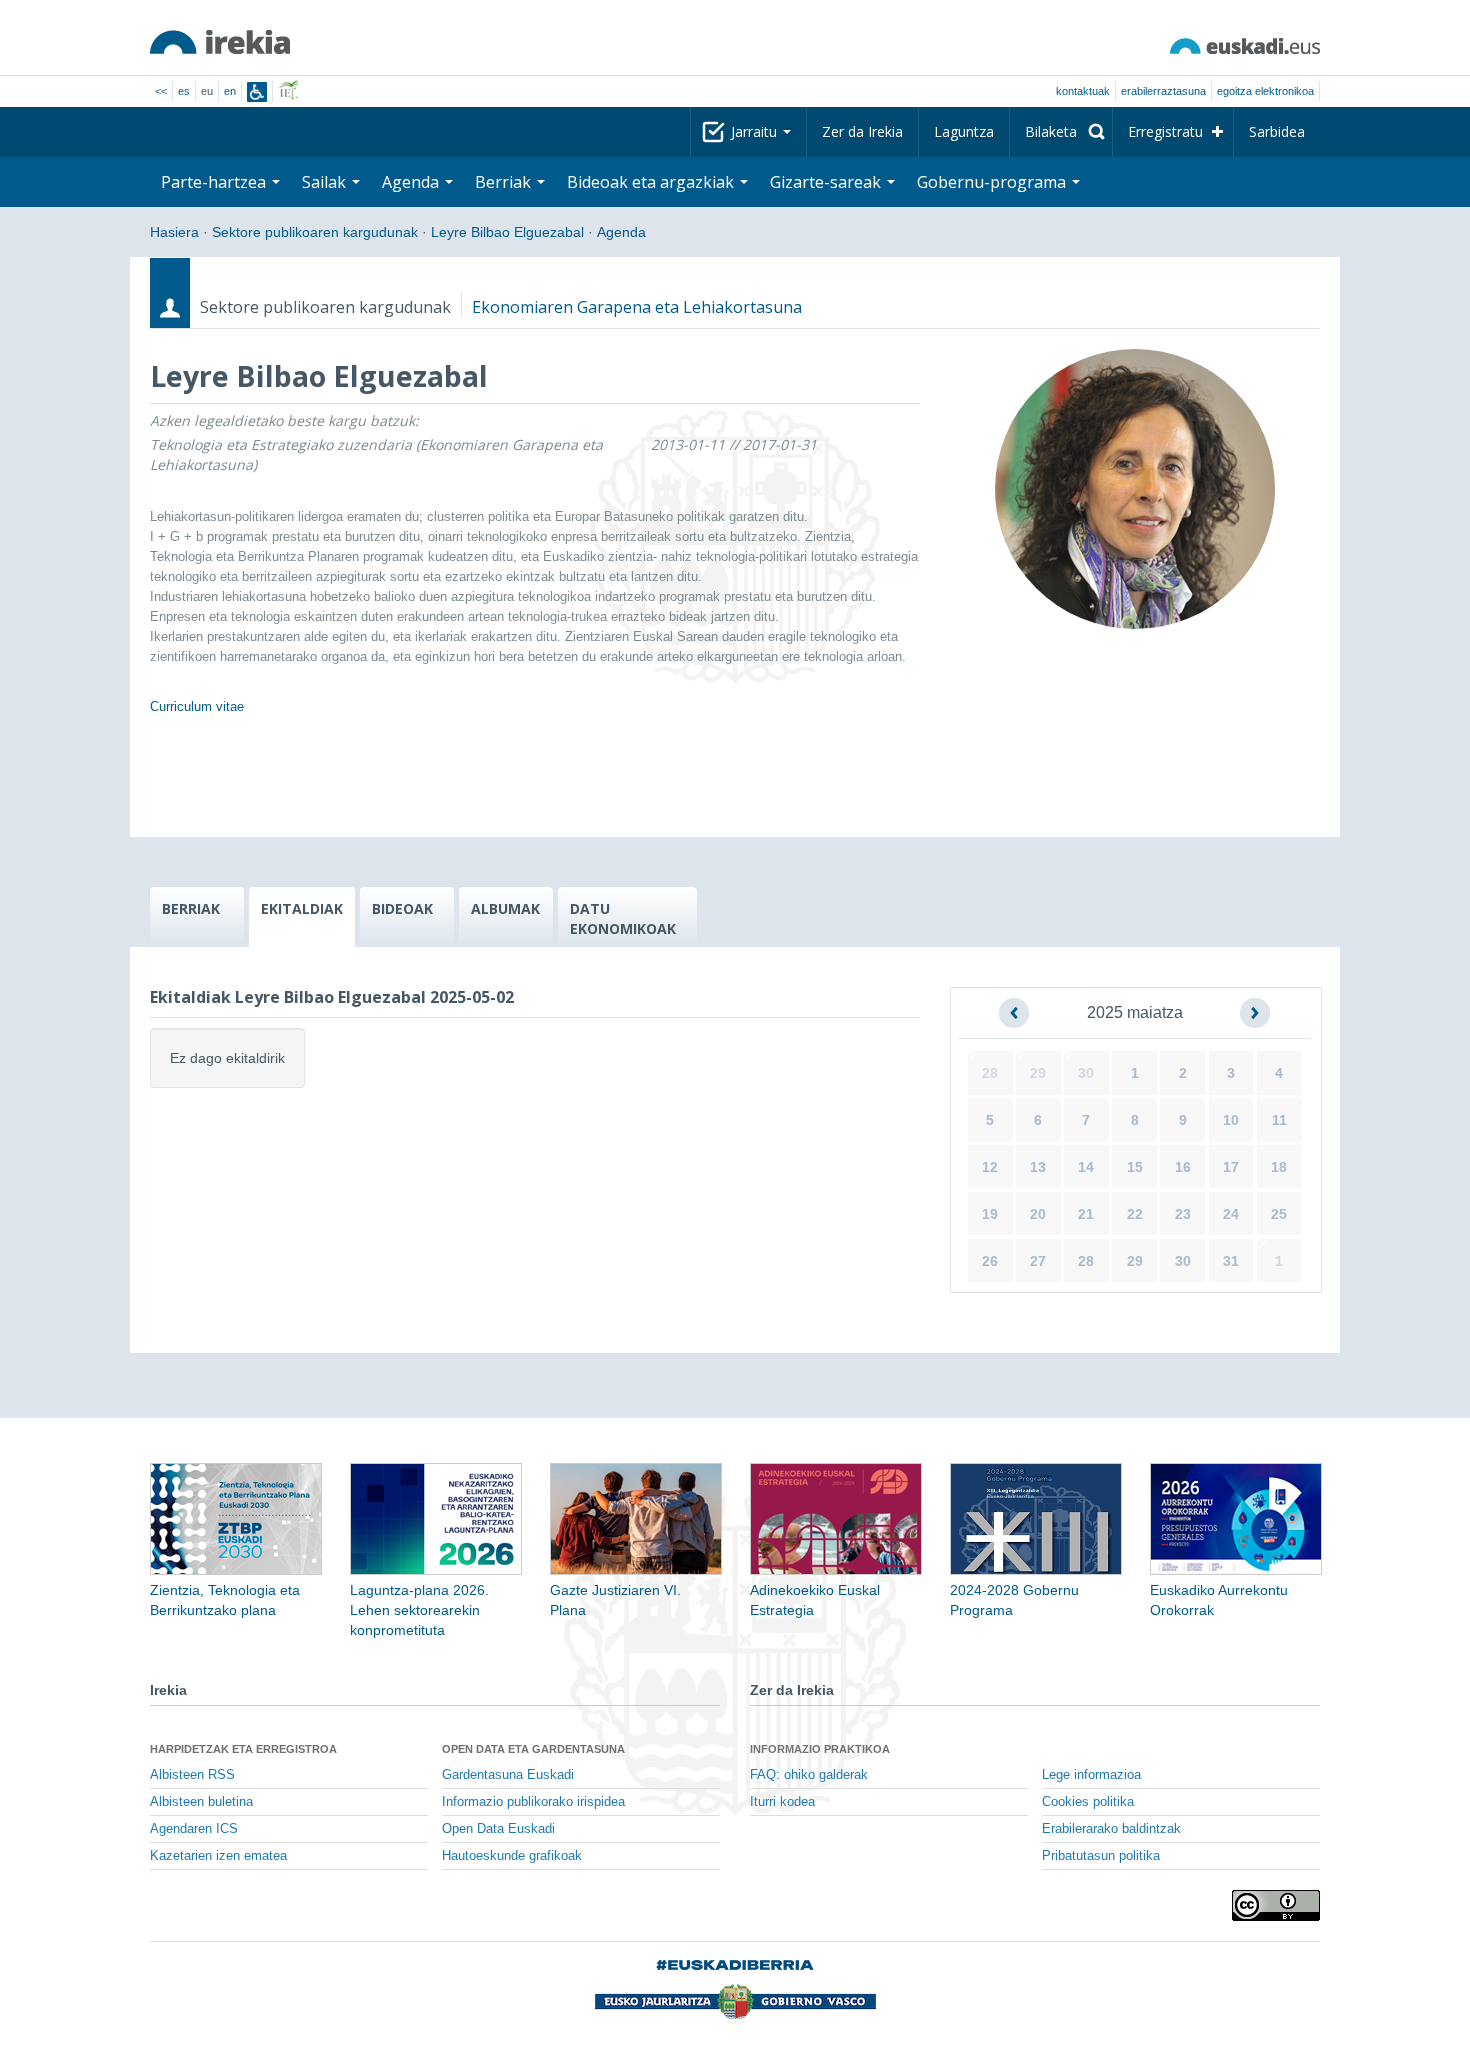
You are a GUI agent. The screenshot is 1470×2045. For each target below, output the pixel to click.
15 (1135, 1167)
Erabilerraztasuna (1163, 91)
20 (1038, 1214)
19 (990, 1214)
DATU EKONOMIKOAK (623, 918)
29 (1038, 1073)
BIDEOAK (402, 908)
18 (1279, 1167)
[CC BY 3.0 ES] (1276, 1905)
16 (1183, 1167)
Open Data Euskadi (498, 1829)
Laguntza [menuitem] (964, 131)
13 (1038, 1167)
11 (1279, 1120)
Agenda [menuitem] (412, 182)
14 (1086, 1167)
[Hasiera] (220, 42)
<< (161, 91)
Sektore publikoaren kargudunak (315, 232)
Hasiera (174, 232)
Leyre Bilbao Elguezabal (507, 232)
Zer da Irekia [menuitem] (862, 131)
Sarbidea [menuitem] (1277, 131)
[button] (1014, 1013)
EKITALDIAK (302, 908)
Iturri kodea (782, 1802)
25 (1279, 1214)
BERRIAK (191, 908)
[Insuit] (257, 92)
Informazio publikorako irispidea (533, 1802)
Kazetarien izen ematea (218, 1856)
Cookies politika (1088, 1802)
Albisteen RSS (192, 1775)
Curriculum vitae (197, 706)
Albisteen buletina (201, 1802)
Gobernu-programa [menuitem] (993, 182)
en (230, 91)
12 (990, 1167)
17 (1231, 1167)
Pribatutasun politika (1101, 1856)
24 (1231, 1214)
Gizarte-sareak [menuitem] (827, 182)
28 (990, 1073)
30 (1086, 1073)
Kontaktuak (1083, 91)
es (184, 91)
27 (1038, 1261)
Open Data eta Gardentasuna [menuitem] (533, 1749)
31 (1231, 1261)
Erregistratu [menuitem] (1165, 131)
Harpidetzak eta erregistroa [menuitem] (243, 1749)
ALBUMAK (505, 908)
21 (1086, 1214)
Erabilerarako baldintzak (1111, 1829)
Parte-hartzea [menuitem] (215, 182)
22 (1135, 1214)
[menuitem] (1061, 132)
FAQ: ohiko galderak (809, 1775)
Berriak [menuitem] (505, 182)
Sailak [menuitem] (326, 182)
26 (990, 1261)
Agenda (621, 232)
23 (1183, 1214)
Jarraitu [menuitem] (756, 131)
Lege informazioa (1091, 1775)
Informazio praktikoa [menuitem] (820, 1749)
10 (1231, 1120)
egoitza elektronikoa (1265, 91)
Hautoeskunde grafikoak (512, 1856)
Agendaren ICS (194, 1829)
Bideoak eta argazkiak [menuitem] (652, 182)
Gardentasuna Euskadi (508, 1775)
